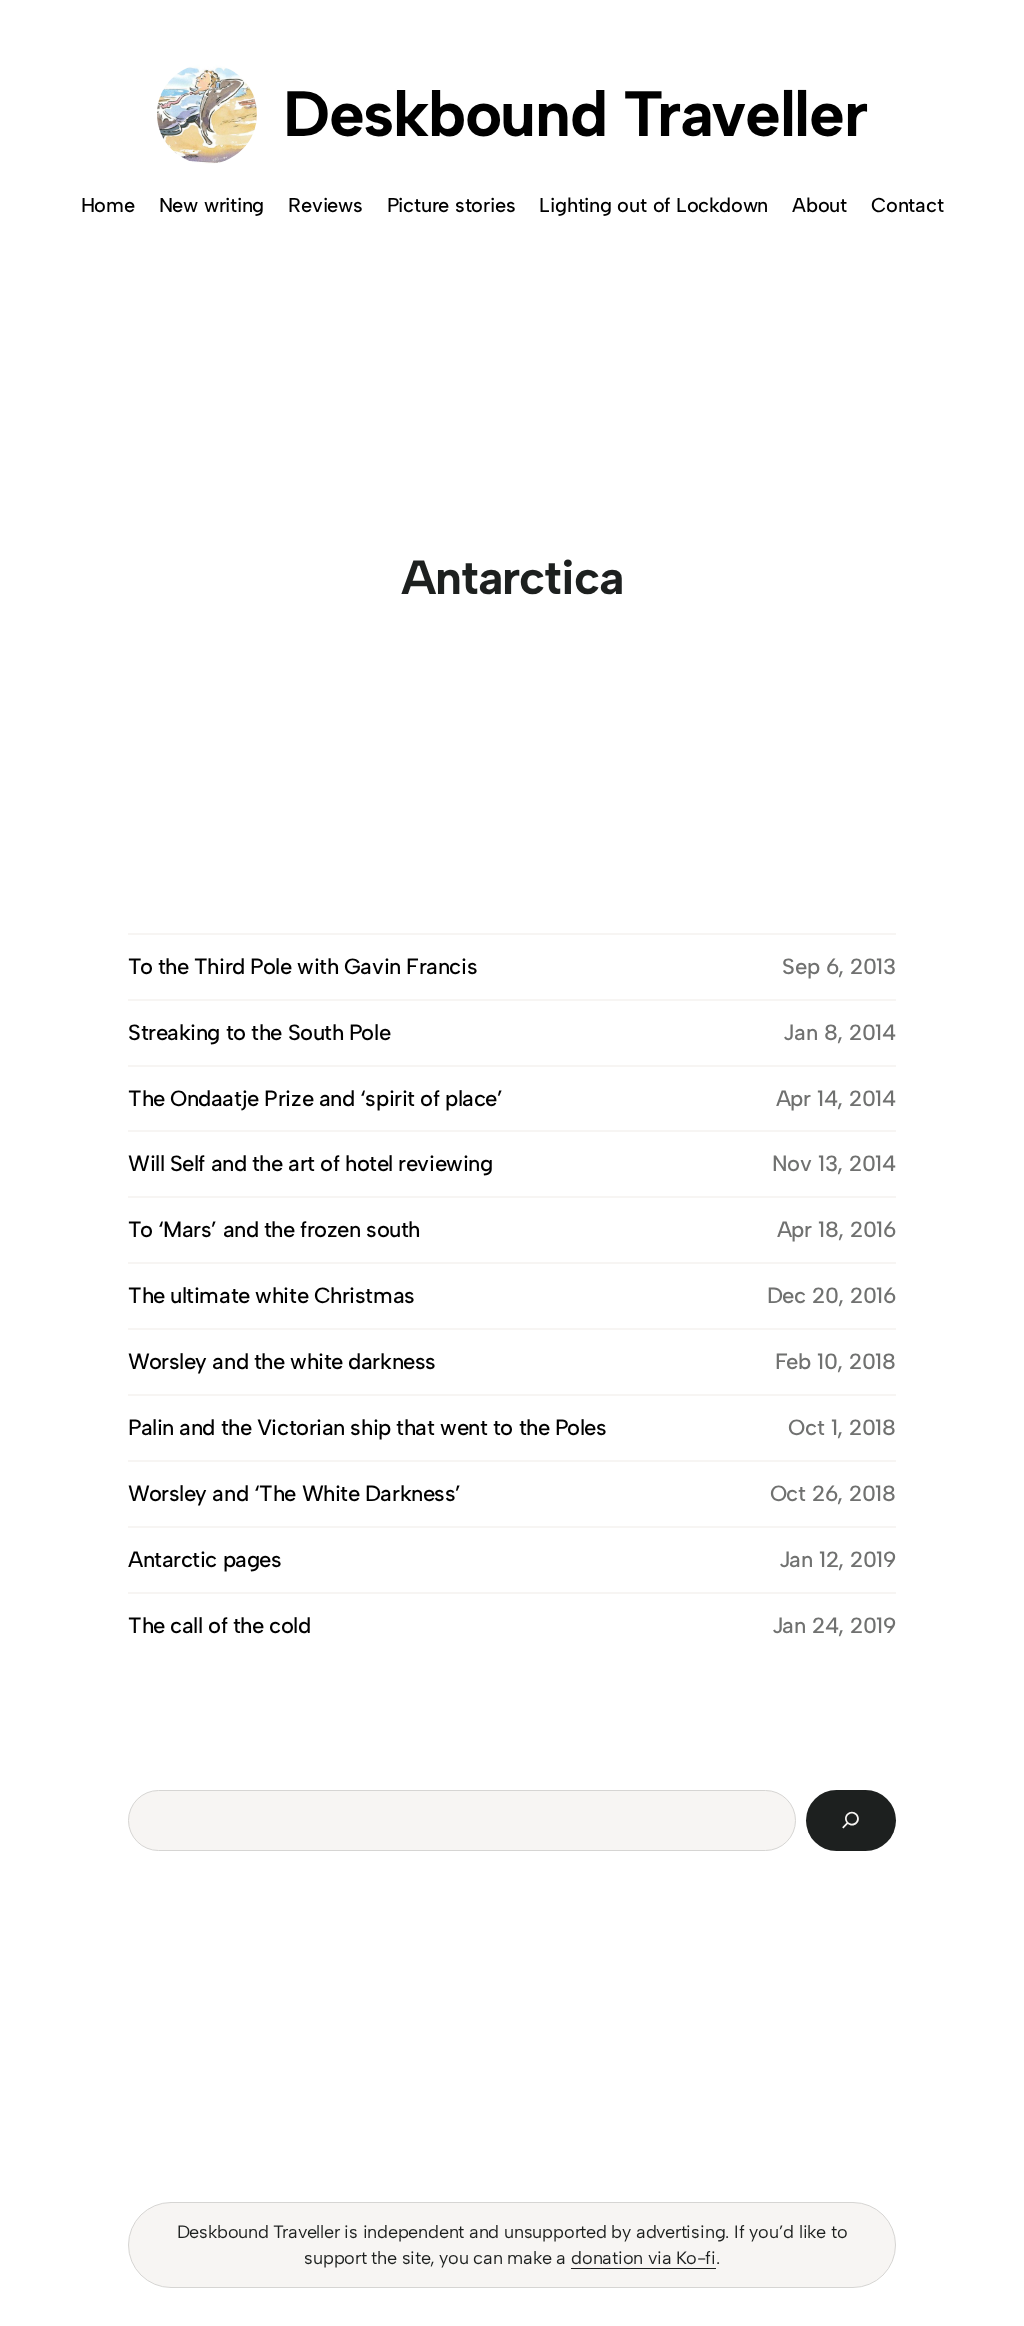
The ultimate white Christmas (271, 1295)
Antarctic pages (204, 1559)
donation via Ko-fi (643, 2258)
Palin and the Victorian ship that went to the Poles (367, 1427)
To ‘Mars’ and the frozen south (274, 1229)
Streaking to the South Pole (259, 1032)
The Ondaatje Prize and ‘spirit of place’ (315, 1098)
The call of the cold (219, 1625)
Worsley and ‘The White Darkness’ (294, 1493)
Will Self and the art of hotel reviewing (310, 1163)
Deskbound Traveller (575, 113)
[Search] (851, 1820)
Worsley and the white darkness (282, 1361)
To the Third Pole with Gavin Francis (302, 966)
